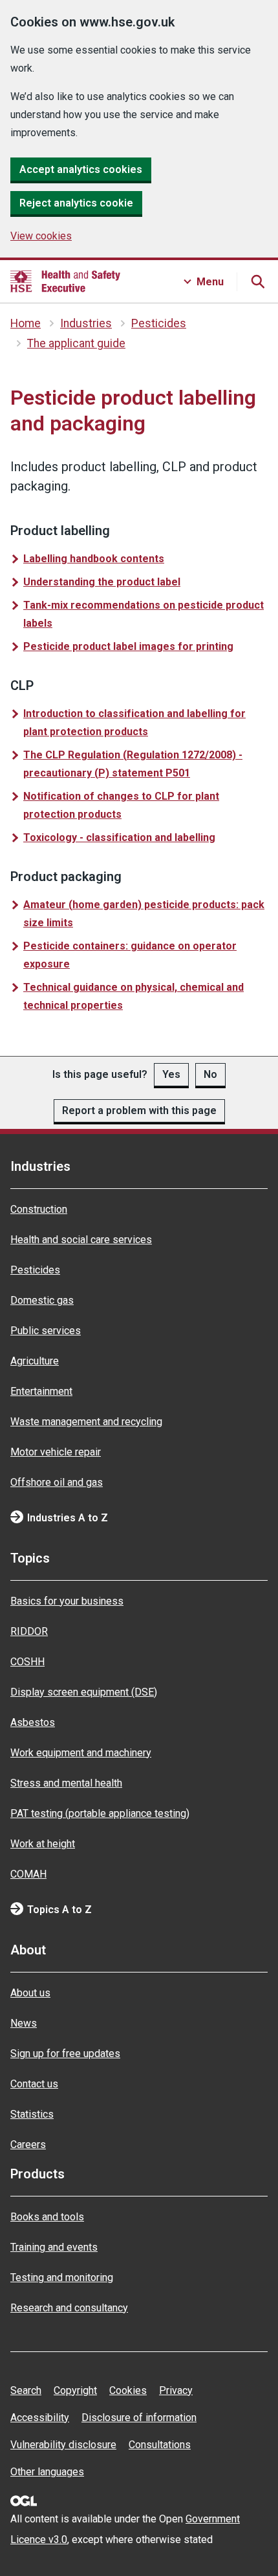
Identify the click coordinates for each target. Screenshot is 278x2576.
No (210, 1074)
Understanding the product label (102, 582)
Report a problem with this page (139, 1111)
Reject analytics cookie (76, 203)
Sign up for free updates (65, 2054)
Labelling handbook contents (94, 559)
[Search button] (257, 281)
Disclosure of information (139, 2418)
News (24, 2023)
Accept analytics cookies (81, 169)
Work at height (43, 1844)
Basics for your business (67, 1601)
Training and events (54, 2247)
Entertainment (41, 1391)
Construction (39, 1209)
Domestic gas (42, 1300)
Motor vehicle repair (56, 1452)
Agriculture (35, 1361)
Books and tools (47, 2217)
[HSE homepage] (65, 281)
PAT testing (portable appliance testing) (100, 1813)
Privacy (176, 2390)
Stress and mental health (66, 1783)
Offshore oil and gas (57, 1482)
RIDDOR (29, 1631)
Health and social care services (81, 1240)
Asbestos (33, 1722)
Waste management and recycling (86, 1422)
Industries (86, 323)
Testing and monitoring (62, 2277)
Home (26, 323)
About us (30, 1993)
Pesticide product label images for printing (128, 646)
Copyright (75, 2390)
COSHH (27, 1662)
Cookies (128, 2390)
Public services (46, 1331)
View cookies (41, 236)
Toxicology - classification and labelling (119, 837)
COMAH (28, 1874)
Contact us (34, 2084)
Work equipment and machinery (81, 1753)
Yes (171, 1074)
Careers (28, 2145)
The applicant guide (76, 343)
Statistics (32, 2114)
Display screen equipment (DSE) (84, 1692)
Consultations (160, 2445)
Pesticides (159, 323)
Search (26, 2390)
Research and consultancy (69, 2308)
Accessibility (40, 2418)
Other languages (47, 2472)
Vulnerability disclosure (63, 2445)
